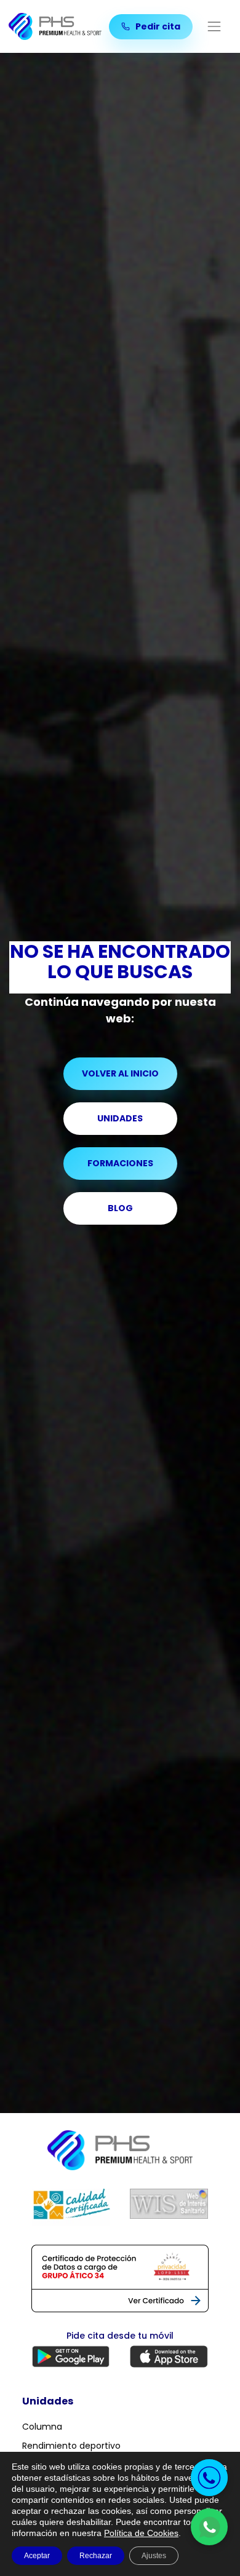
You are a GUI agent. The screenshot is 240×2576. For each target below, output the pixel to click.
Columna (42, 2427)
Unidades (120, 1118)
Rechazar (96, 2556)
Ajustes (154, 2556)
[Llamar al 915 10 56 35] (209, 2478)
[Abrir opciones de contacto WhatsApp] (209, 2527)
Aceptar (37, 2556)
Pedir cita (157, 26)
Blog (120, 1208)
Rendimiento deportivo (71, 2446)
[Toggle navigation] (214, 27)
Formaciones (120, 1163)
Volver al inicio (120, 1073)
